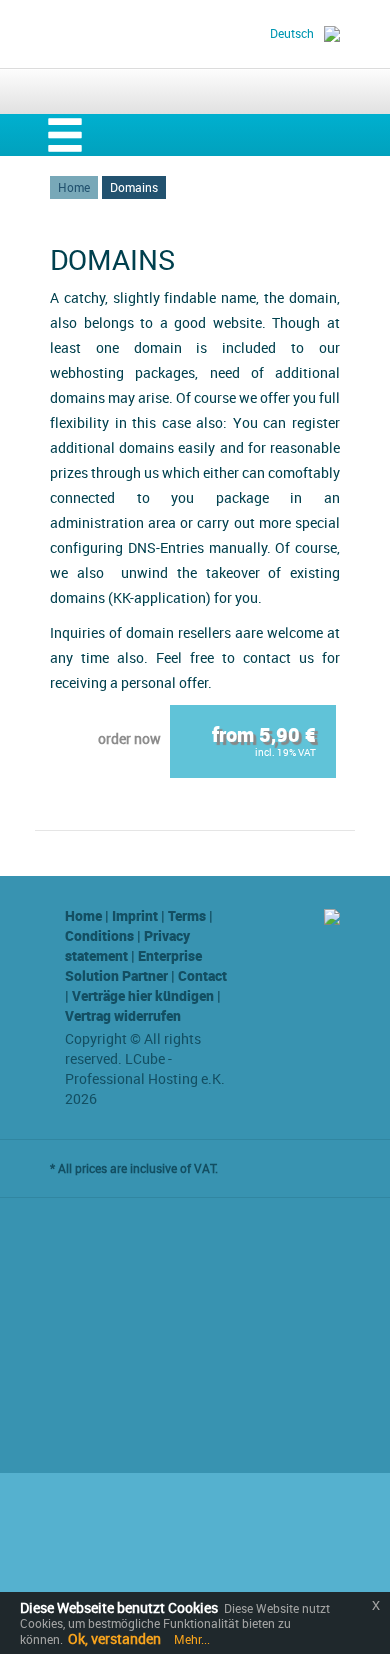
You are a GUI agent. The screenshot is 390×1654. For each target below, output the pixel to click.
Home (74, 187)
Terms (187, 915)
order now (129, 738)
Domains (134, 187)
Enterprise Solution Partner (133, 965)
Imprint (135, 915)
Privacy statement (127, 945)
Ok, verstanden (114, 1638)
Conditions (99, 935)
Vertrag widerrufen (123, 1015)
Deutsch (292, 33)
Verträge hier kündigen (143, 995)
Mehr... (190, 1639)
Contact (202, 975)
